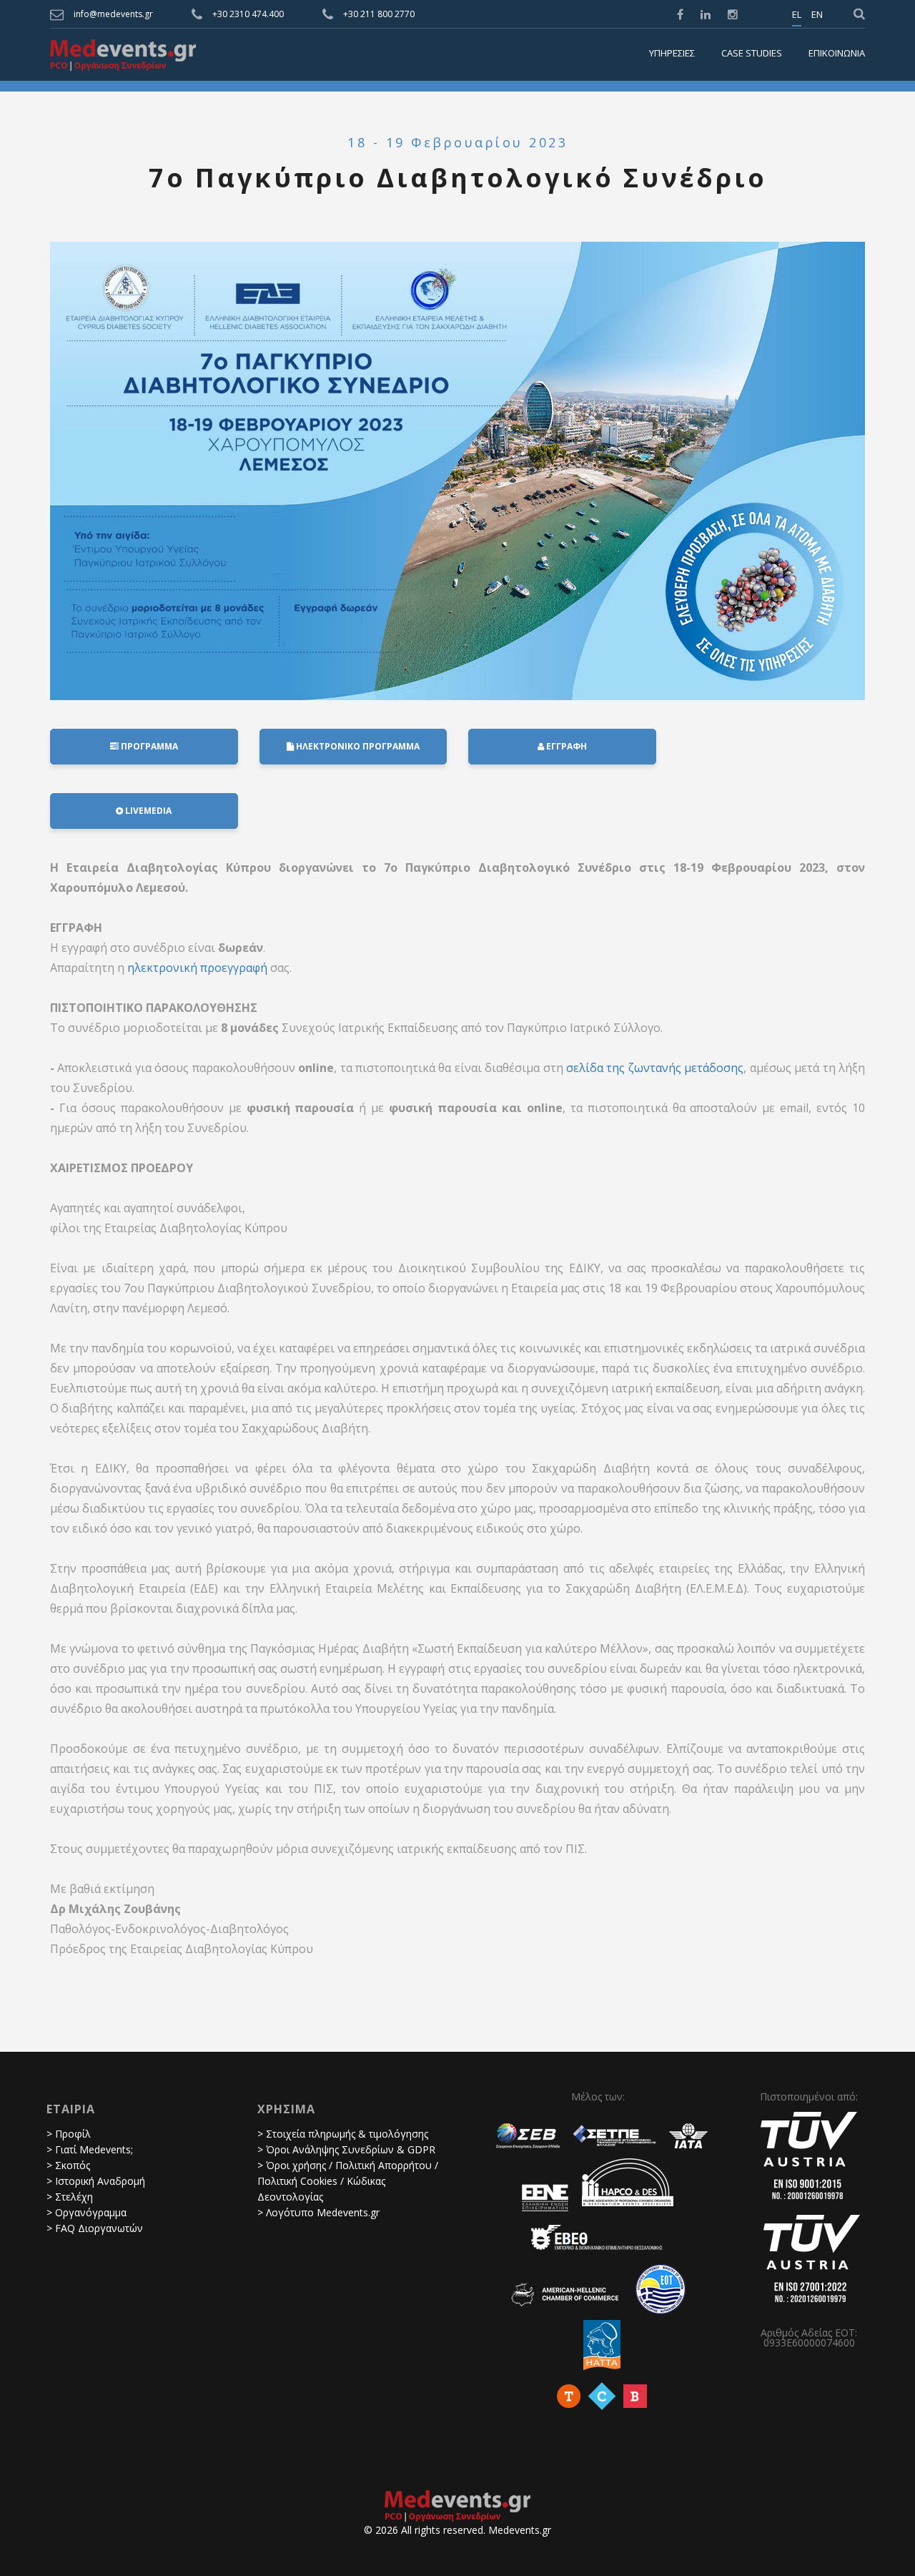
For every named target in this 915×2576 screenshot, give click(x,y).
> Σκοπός (68, 2165)
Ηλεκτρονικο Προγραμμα (357, 746)
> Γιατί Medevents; (90, 2149)
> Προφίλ (69, 2134)
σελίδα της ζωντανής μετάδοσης (655, 1068)
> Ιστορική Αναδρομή (96, 2181)
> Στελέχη (70, 2197)
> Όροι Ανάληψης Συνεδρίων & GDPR (346, 2149)
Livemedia (147, 811)
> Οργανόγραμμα (86, 2212)
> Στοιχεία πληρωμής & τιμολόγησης (343, 2134)
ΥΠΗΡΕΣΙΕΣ (672, 54)
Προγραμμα (148, 746)
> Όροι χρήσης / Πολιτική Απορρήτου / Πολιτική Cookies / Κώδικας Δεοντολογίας (348, 2181)
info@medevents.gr (113, 14)
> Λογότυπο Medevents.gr (318, 2212)
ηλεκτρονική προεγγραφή (197, 968)
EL (797, 15)
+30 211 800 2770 (379, 14)
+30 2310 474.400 (248, 14)
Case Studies (752, 54)
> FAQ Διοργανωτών (95, 2228)
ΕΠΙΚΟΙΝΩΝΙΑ (837, 54)
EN (817, 15)
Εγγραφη (565, 746)
